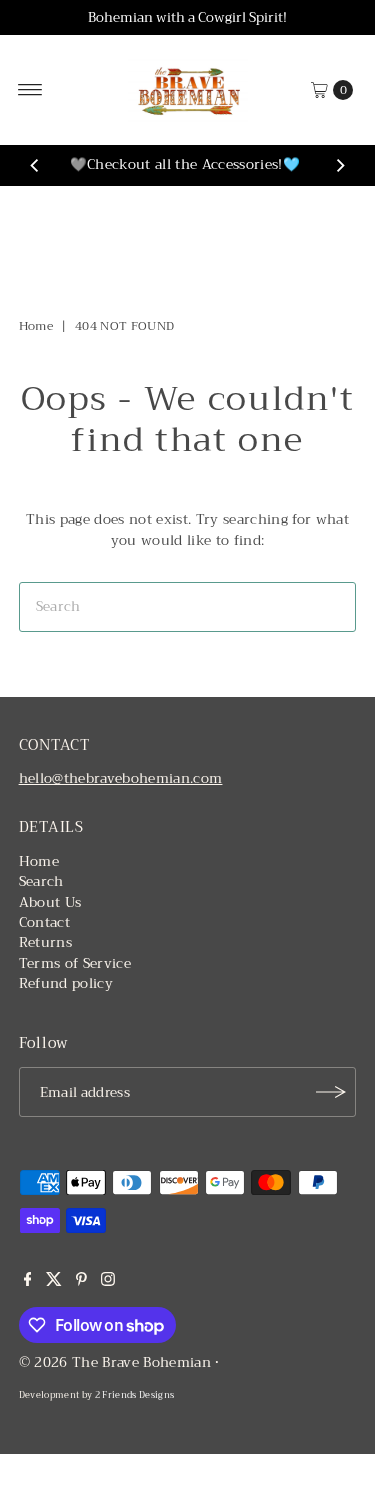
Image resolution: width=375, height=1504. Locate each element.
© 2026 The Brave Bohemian (115, 1362)
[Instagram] (108, 1282)
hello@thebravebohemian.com (121, 778)
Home (36, 326)
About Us (50, 902)
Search (41, 881)
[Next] (340, 166)
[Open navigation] (30, 90)
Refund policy (66, 983)
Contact (44, 922)
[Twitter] (54, 1282)
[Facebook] (28, 1282)
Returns (45, 942)
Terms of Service (75, 963)
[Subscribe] (331, 1092)
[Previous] (35, 166)
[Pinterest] (81, 1282)
